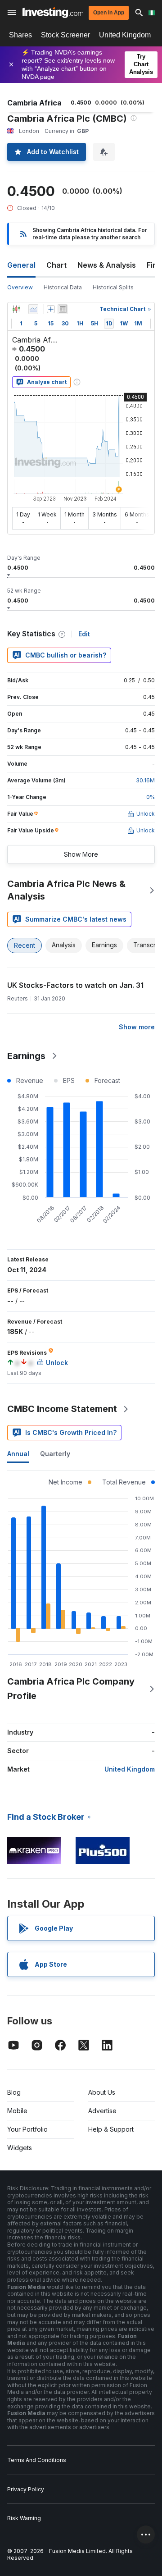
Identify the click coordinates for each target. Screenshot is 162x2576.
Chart (56, 265)
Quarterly (55, 1454)
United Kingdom (125, 35)
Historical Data (63, 287)
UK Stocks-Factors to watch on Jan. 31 (75, 985)
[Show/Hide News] (63, 309)
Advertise (102, 2111)
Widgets (20, 2148)
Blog (14, 2092)
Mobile (17, 2111)
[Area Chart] (33, 309)
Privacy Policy (26, 2489)
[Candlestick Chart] (16, 309)
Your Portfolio (27, 2129)
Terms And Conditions (37, 2460)
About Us (102, 2092)
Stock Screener (65, 35)
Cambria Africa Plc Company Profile (71, 1689)
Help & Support (111, 2129)
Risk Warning (24, 2518)
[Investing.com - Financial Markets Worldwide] (53, 13)
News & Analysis (107, 265)
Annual (18, 1454)
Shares (20, 35)
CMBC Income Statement (62, 1409)
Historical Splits (113, 287)
